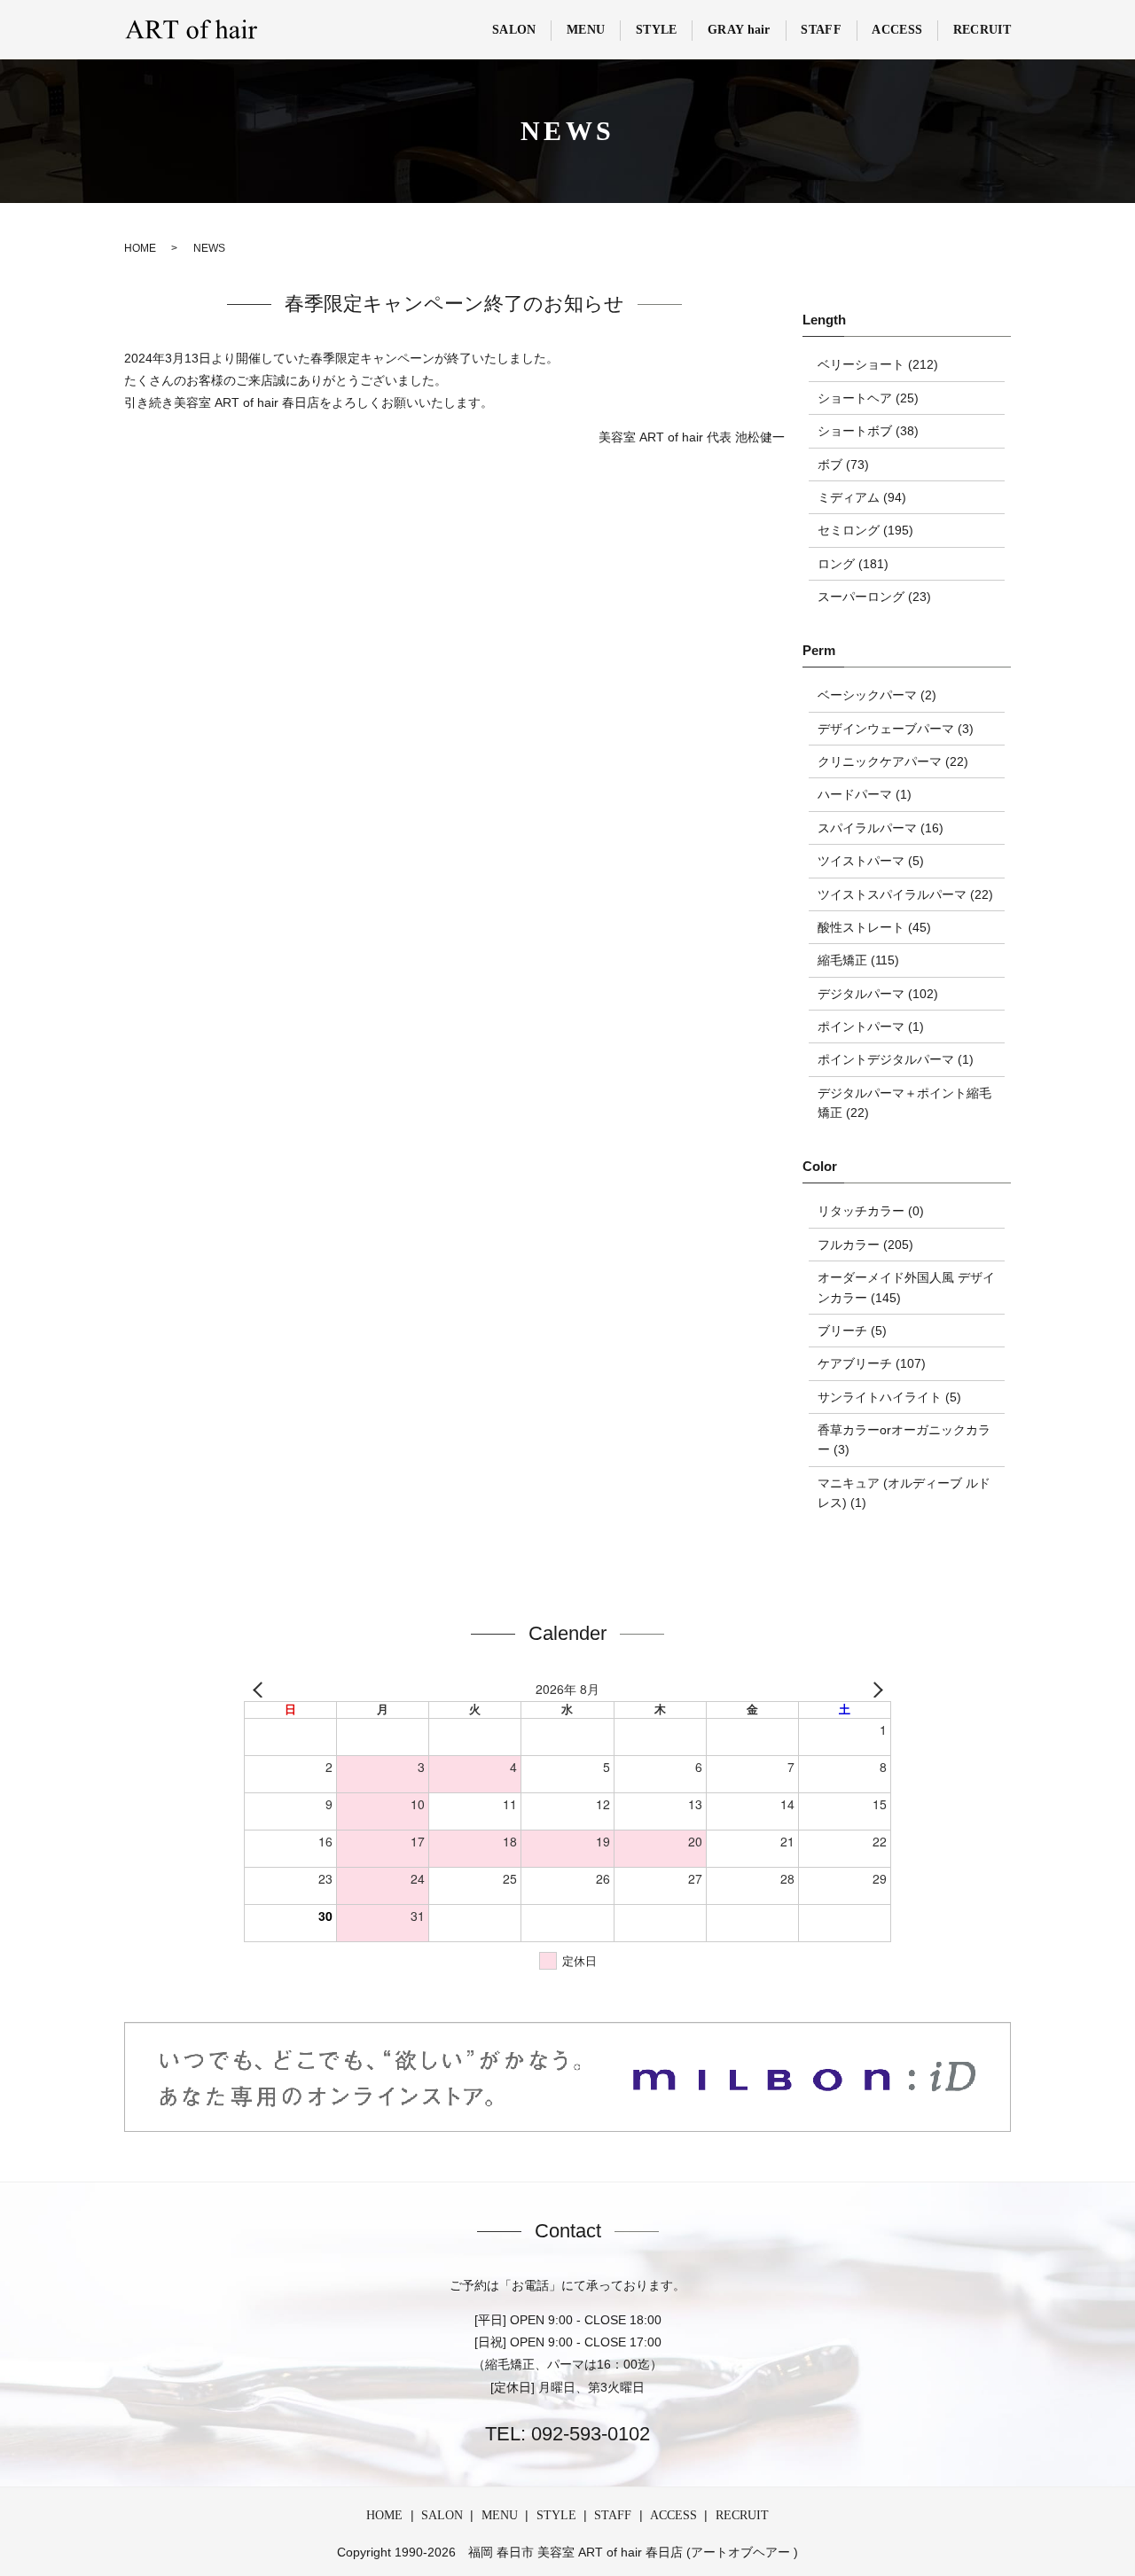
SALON (514, 30)
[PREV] (261, 1690)
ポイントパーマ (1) (871, 1026)
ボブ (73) (843, 464)
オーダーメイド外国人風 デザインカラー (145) (906, 1287)
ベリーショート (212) (878, 364)
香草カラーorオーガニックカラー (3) (904, 1440)
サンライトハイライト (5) (889, 1397)
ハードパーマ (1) (865, 794)
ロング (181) (853, 564)
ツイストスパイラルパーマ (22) (905, 894)
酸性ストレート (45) (874, 927)
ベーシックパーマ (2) (877, 695)
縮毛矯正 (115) (858, 960)
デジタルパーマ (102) (878, 994)
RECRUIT (982, 30)
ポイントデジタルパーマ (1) (896, 1059)
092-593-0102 (588, 2434)
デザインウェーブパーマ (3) (896, 729)
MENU (586, 30)
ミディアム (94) (862, 497)
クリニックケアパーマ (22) (893, 761)
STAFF (821, 30)
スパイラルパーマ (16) (881, 828)
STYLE (657, 30)
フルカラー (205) (865, 1245)
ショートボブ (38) (868, 431)
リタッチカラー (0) (871, 1211)
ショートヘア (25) (868, 398)
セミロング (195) (865, 530)
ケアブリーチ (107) (872, 1363)
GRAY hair (739, 30)
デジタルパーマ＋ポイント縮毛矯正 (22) (904, 1103)
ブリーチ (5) (852, 1331)
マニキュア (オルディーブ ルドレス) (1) (904, 1493)
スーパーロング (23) (874, 597)
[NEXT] (874, 1690)
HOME (140, 248)
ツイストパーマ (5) (871, 861)
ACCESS (897, 30)
